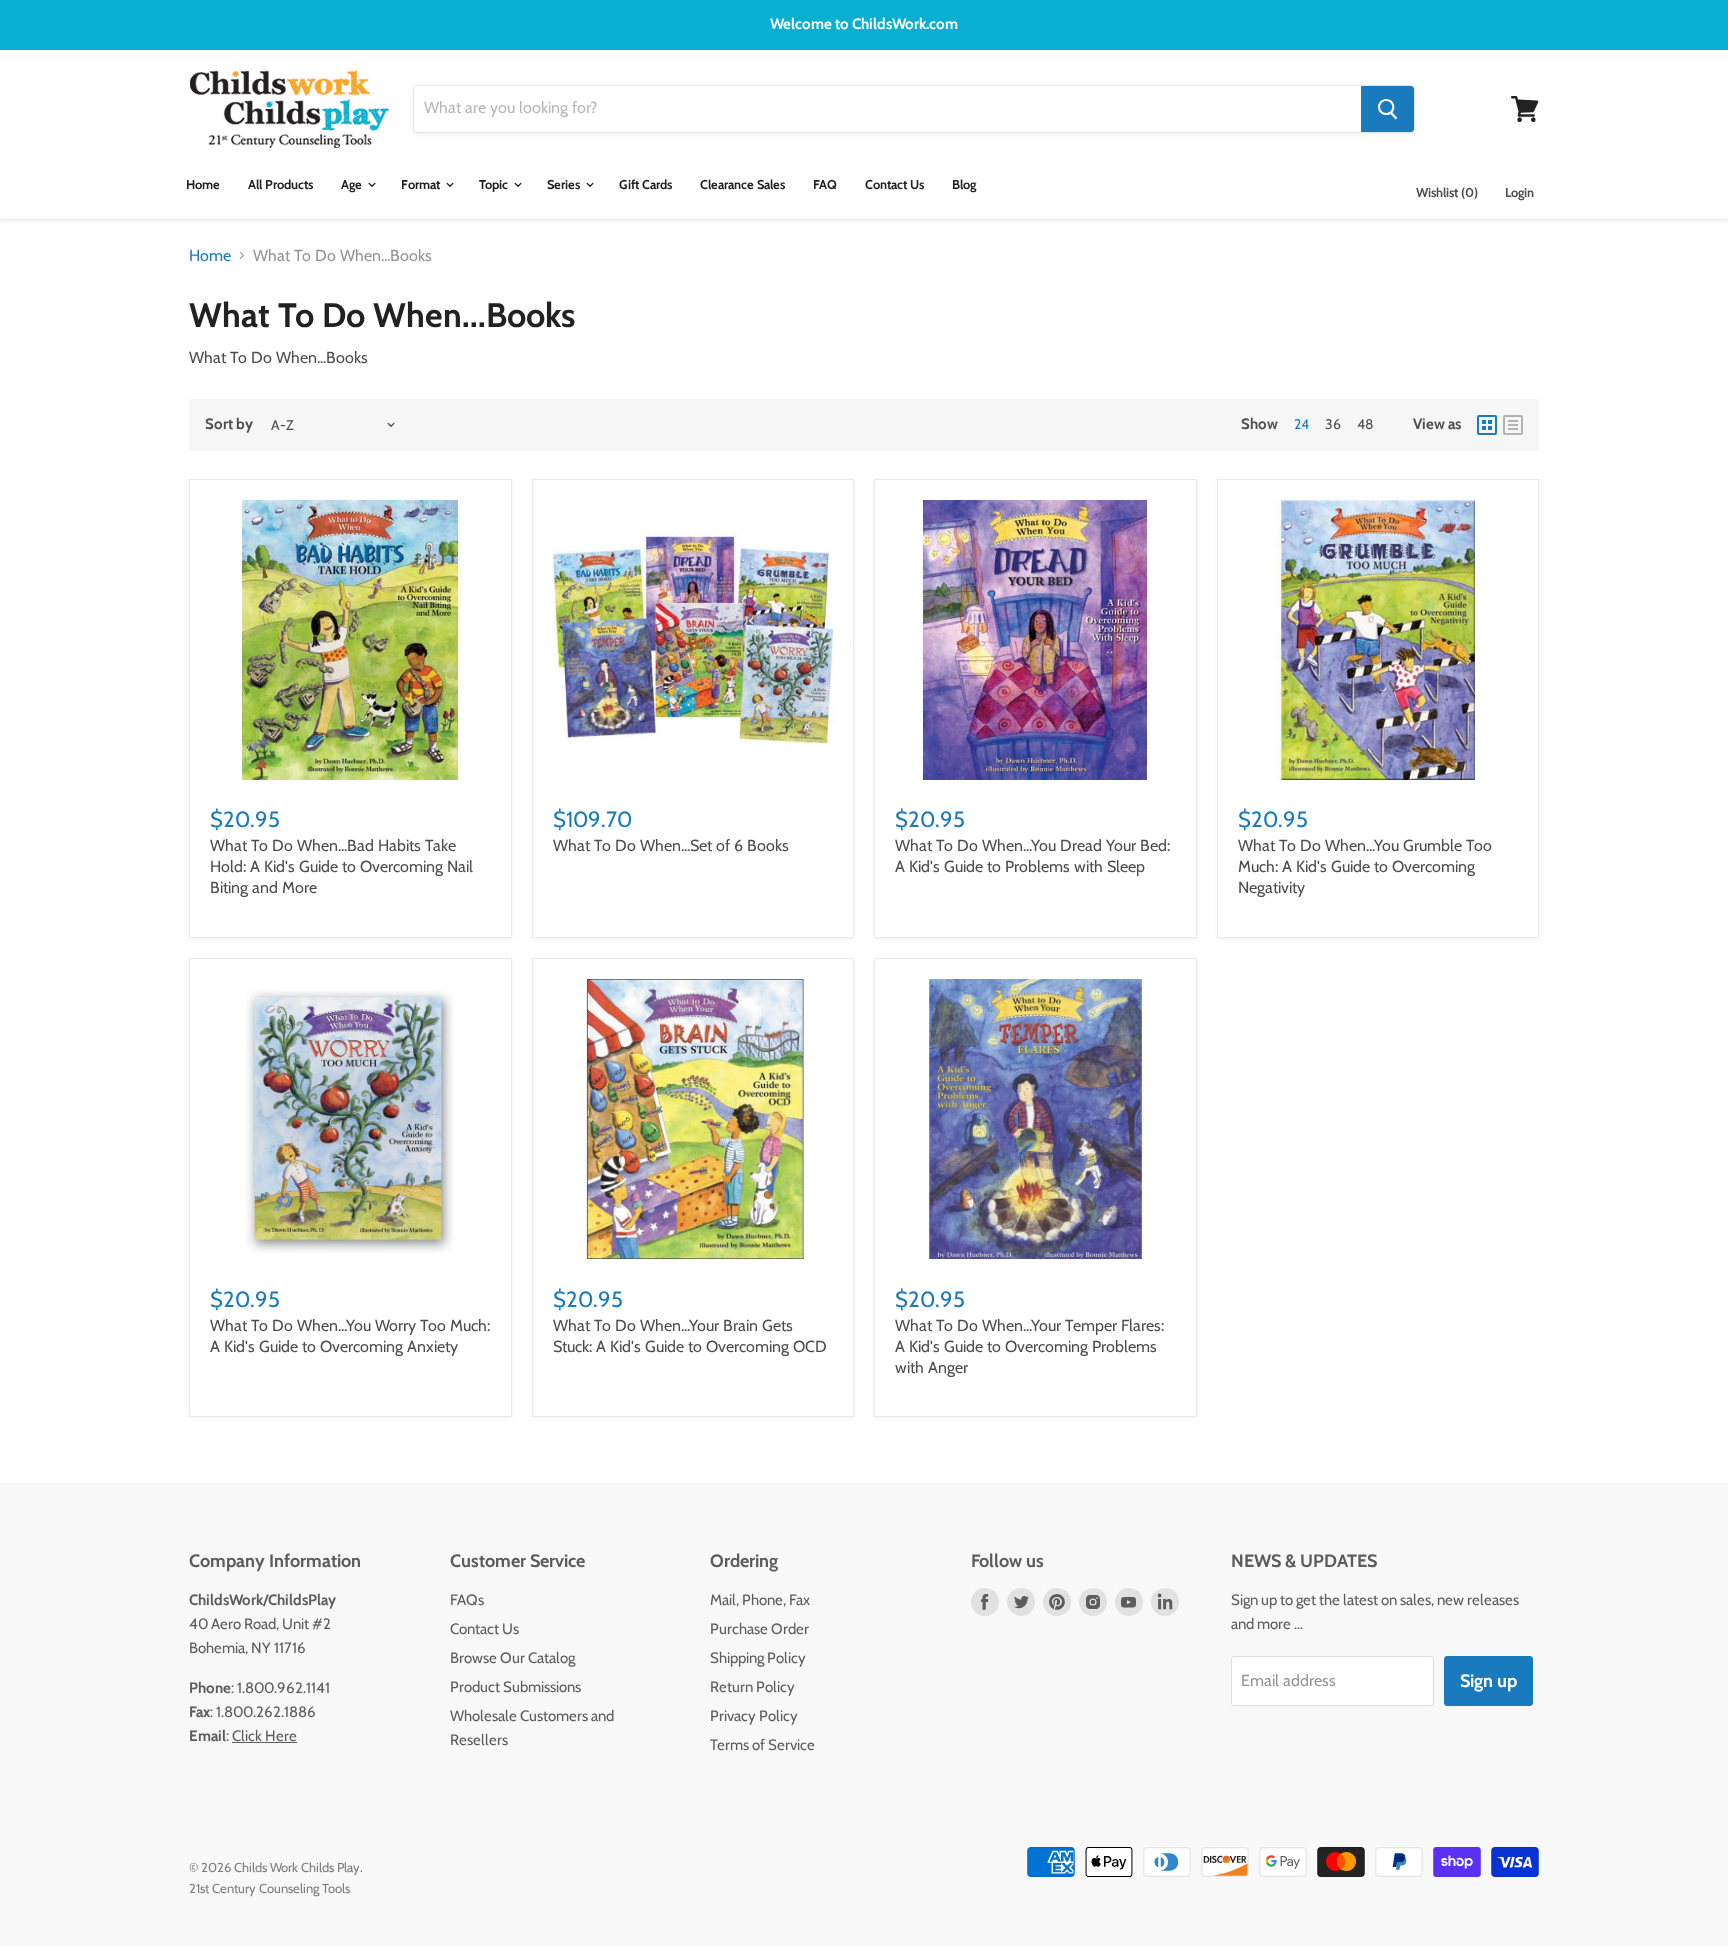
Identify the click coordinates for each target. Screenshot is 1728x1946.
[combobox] (887, 109)
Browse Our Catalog (512, 1658)
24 (1301, 424)
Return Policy (752, 1687)
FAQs (467, 1600)
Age (353, 184)
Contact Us (894, 184)
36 (1333, 424)
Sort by (229, 424)
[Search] (1387, 109)
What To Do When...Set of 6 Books (671, 845)
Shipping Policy (758, 1658)
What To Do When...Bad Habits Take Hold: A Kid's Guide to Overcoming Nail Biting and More (341, 866)
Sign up (1488, 1681)
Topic (495, 184)
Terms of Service (762, 1745)
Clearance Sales (742, 184)
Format (422, 184)
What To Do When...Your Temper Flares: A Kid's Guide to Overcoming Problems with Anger (1029, 1346)
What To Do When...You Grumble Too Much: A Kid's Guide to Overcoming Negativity (1365, 866)
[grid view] (1487, 425)
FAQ (825, 184)
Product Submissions (515, 1687)
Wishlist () (1447, 192)
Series (565, 184)
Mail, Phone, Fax (760, 1600)
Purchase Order (759, 1629)
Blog (964, 184)
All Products (280, 184)
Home (203, 184)
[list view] (1513, 425)
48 (1365, 424)
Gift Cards (645, 184)
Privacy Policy (754, 1716)
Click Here (264, 1736)
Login (1519, 192)
